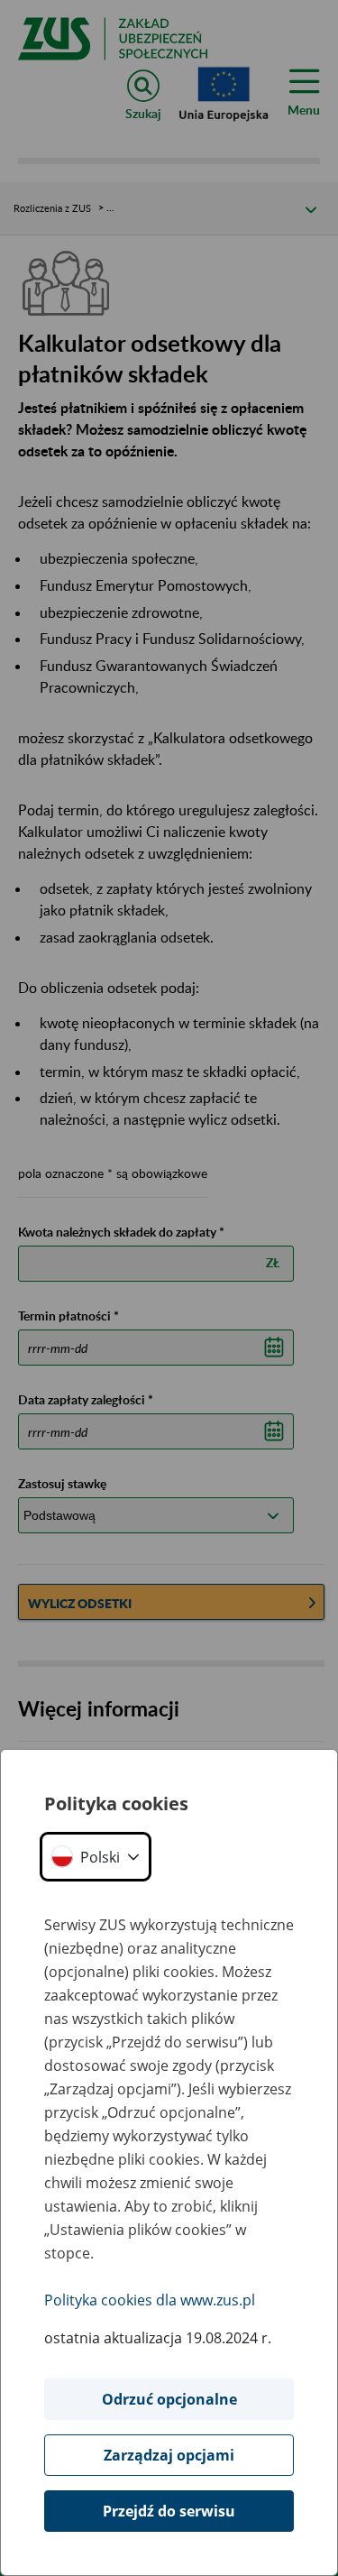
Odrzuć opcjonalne (169, 2399)
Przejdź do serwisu (169, 2511)
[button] (96, 1857)
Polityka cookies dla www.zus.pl (150, 2300)
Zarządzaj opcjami (169, 2455)
